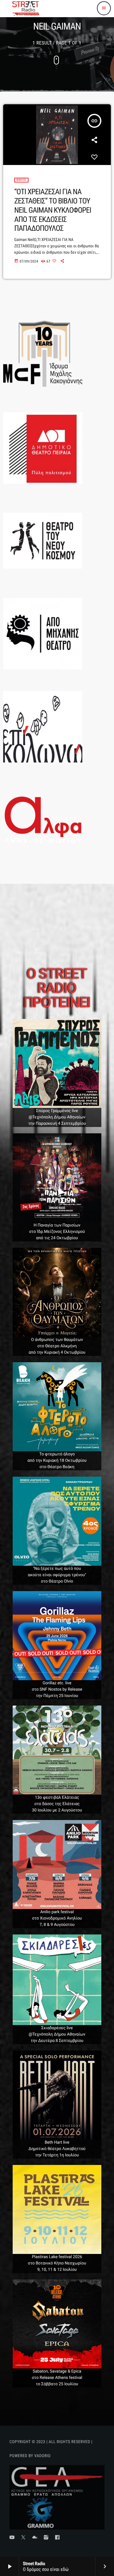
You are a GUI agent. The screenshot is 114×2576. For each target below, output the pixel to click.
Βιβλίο (21, 180)
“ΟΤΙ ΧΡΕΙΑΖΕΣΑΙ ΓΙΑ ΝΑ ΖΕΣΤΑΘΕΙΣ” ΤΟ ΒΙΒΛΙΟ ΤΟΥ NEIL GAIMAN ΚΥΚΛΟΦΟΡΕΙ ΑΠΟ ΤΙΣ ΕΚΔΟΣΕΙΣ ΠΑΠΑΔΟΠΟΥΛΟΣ (53, 210)
